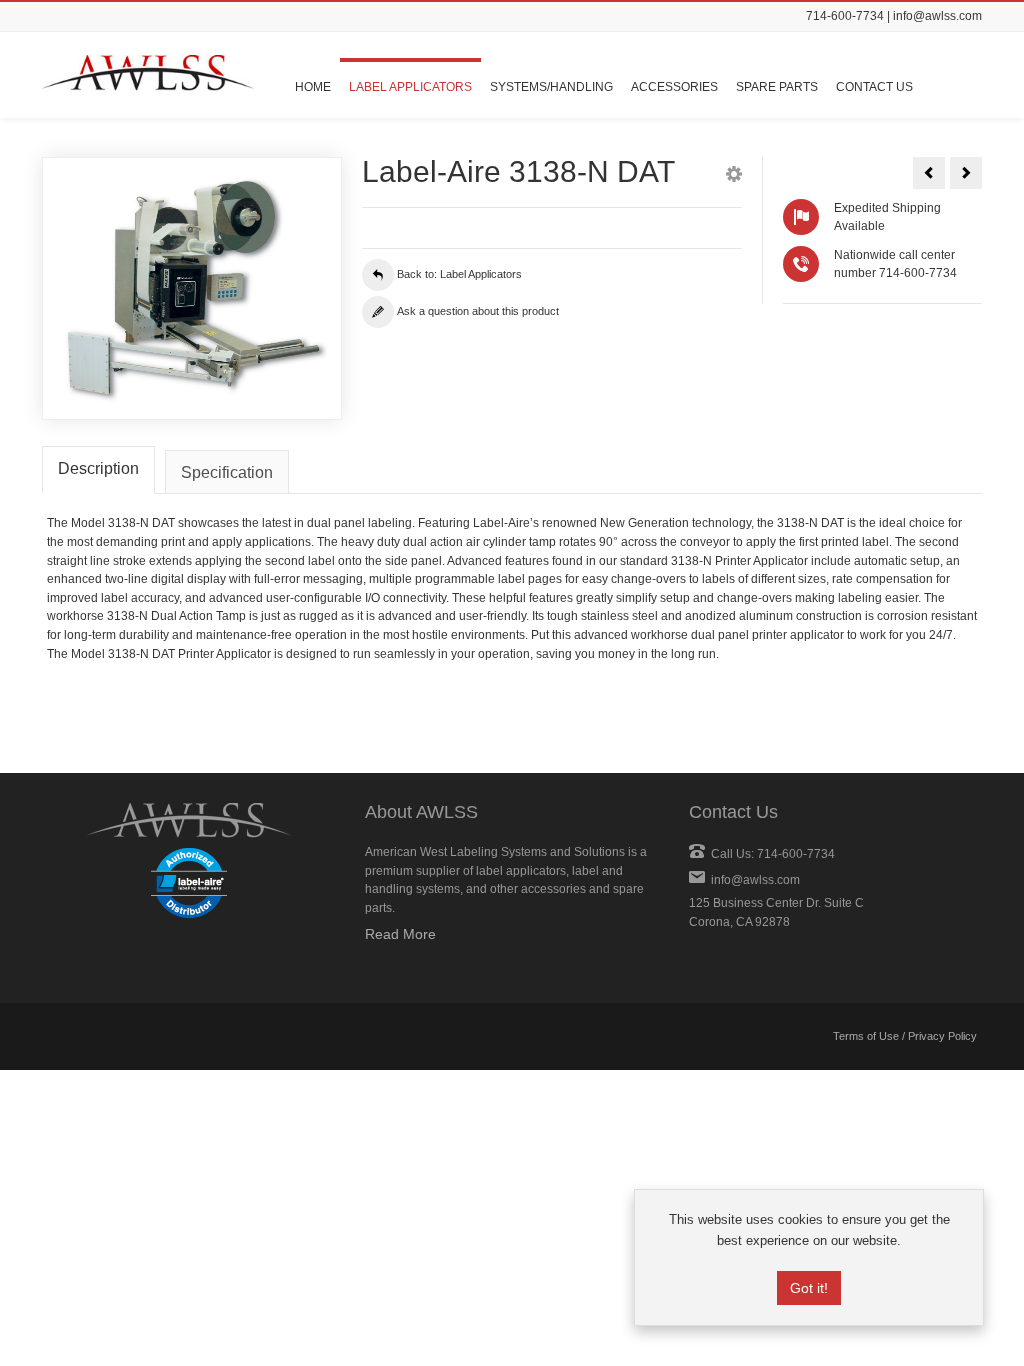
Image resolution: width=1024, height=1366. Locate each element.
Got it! (809, 1288)
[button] (734, 177)
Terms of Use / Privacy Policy (905, 1036)
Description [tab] (98, 468)
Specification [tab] (227, 472)
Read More (400, 934)
